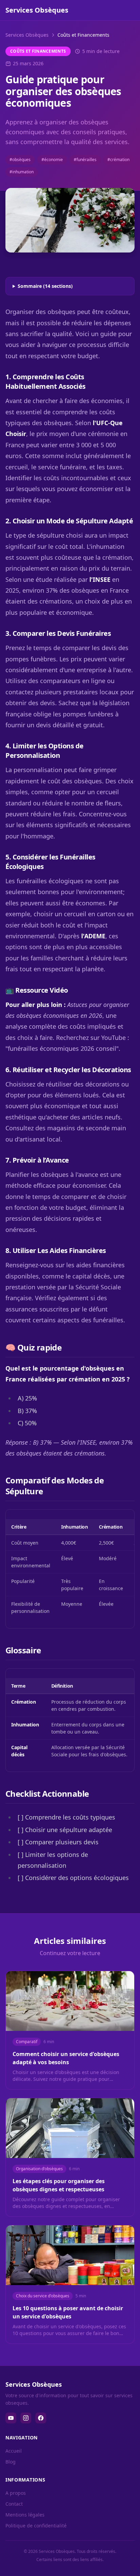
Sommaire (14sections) (45, 286)
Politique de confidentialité (36, 2526)
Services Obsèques (27, 35)
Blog (11, 2462)
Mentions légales (25, 2515)
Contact (14, 2504)
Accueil (14, 2451)
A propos (16, 2493)
